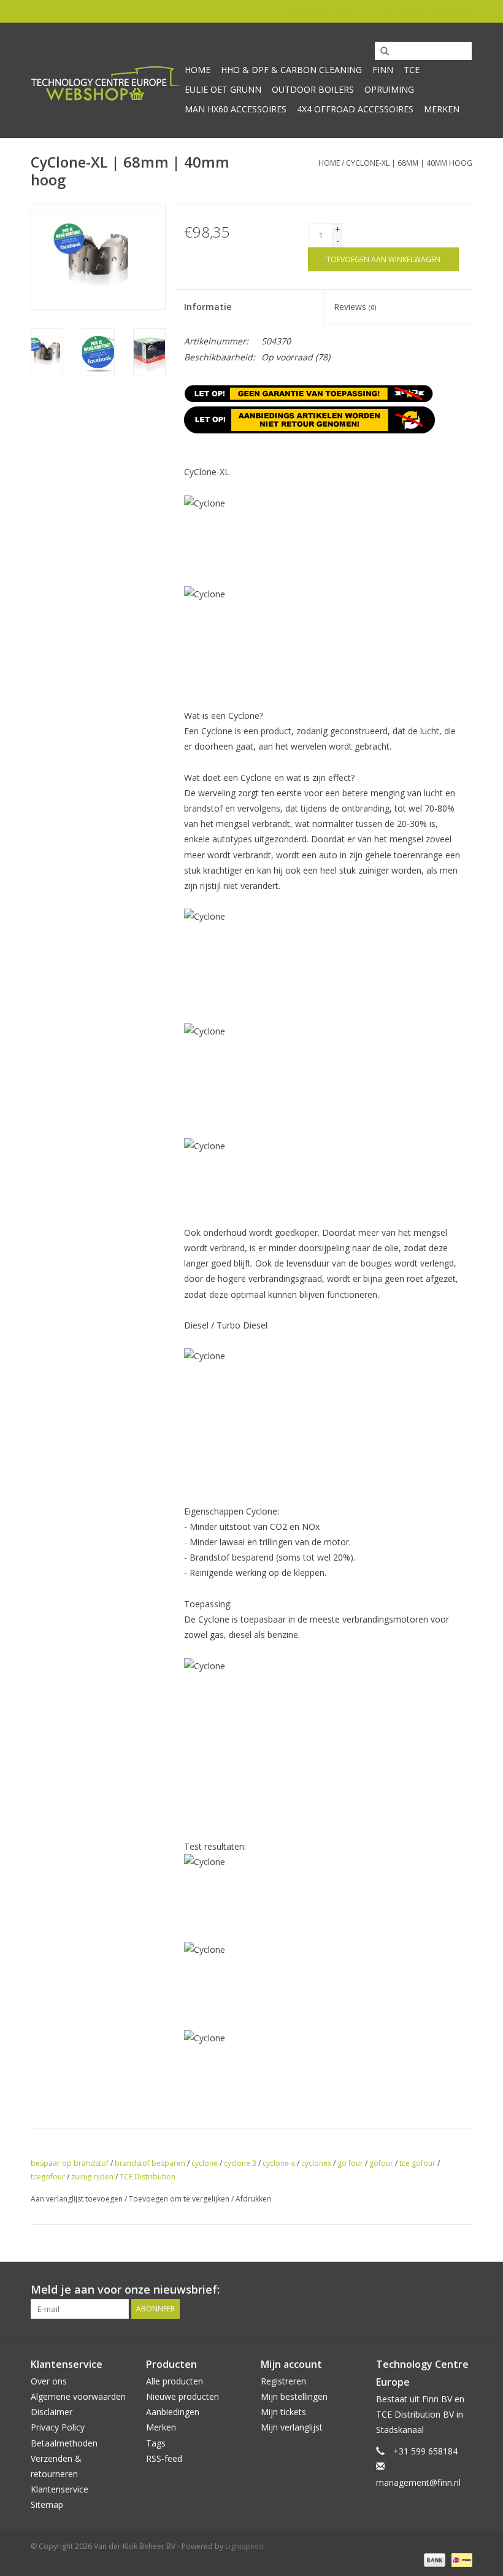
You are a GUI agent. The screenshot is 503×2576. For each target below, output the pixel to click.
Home (198, 70)
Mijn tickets (283, 2412)
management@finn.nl (418, 2482)
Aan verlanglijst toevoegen (77, 2199)
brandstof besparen (150, 2163)
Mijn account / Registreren (427, 11)
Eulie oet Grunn (223, 89)
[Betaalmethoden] (433, 2559)
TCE (412, 70)
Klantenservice (60, 2489)
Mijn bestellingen (294, 2396)
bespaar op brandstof (70, 2163)
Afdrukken (253, 2199)
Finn (383, 70)
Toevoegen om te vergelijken (180, 2199)
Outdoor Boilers (313, 89)
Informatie (208, 307)
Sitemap (47, 2504)
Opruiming (389, 89)
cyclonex (316, 2163)
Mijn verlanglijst (292, 2427)
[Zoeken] (380, 52)
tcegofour (48, 2177)
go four (350, 2163)
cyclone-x (279, 2163)
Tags (156, 2443)
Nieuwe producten (182, 2396)
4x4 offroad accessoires (355, 109)
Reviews (355, 307)
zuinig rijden (92, 2177)
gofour (381, 2163)
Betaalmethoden (64, 2443)
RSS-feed (164, 2458)
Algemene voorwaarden (78, 2396)
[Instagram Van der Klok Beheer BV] (463, 2290)
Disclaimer (52, 2412)
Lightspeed (244, 2546)
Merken (442, 109)
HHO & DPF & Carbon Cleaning (291, 70)
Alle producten (175, 2381)
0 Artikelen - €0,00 (322, 11)
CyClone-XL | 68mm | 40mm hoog (409, 163)
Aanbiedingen (173, 2412)
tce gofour (417, 2163)
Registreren (283, 2381)
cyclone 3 (240, 2163)
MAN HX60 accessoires (236, 109)
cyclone (205, 2163)
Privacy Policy (58, 2427)
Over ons (49, 2381)
